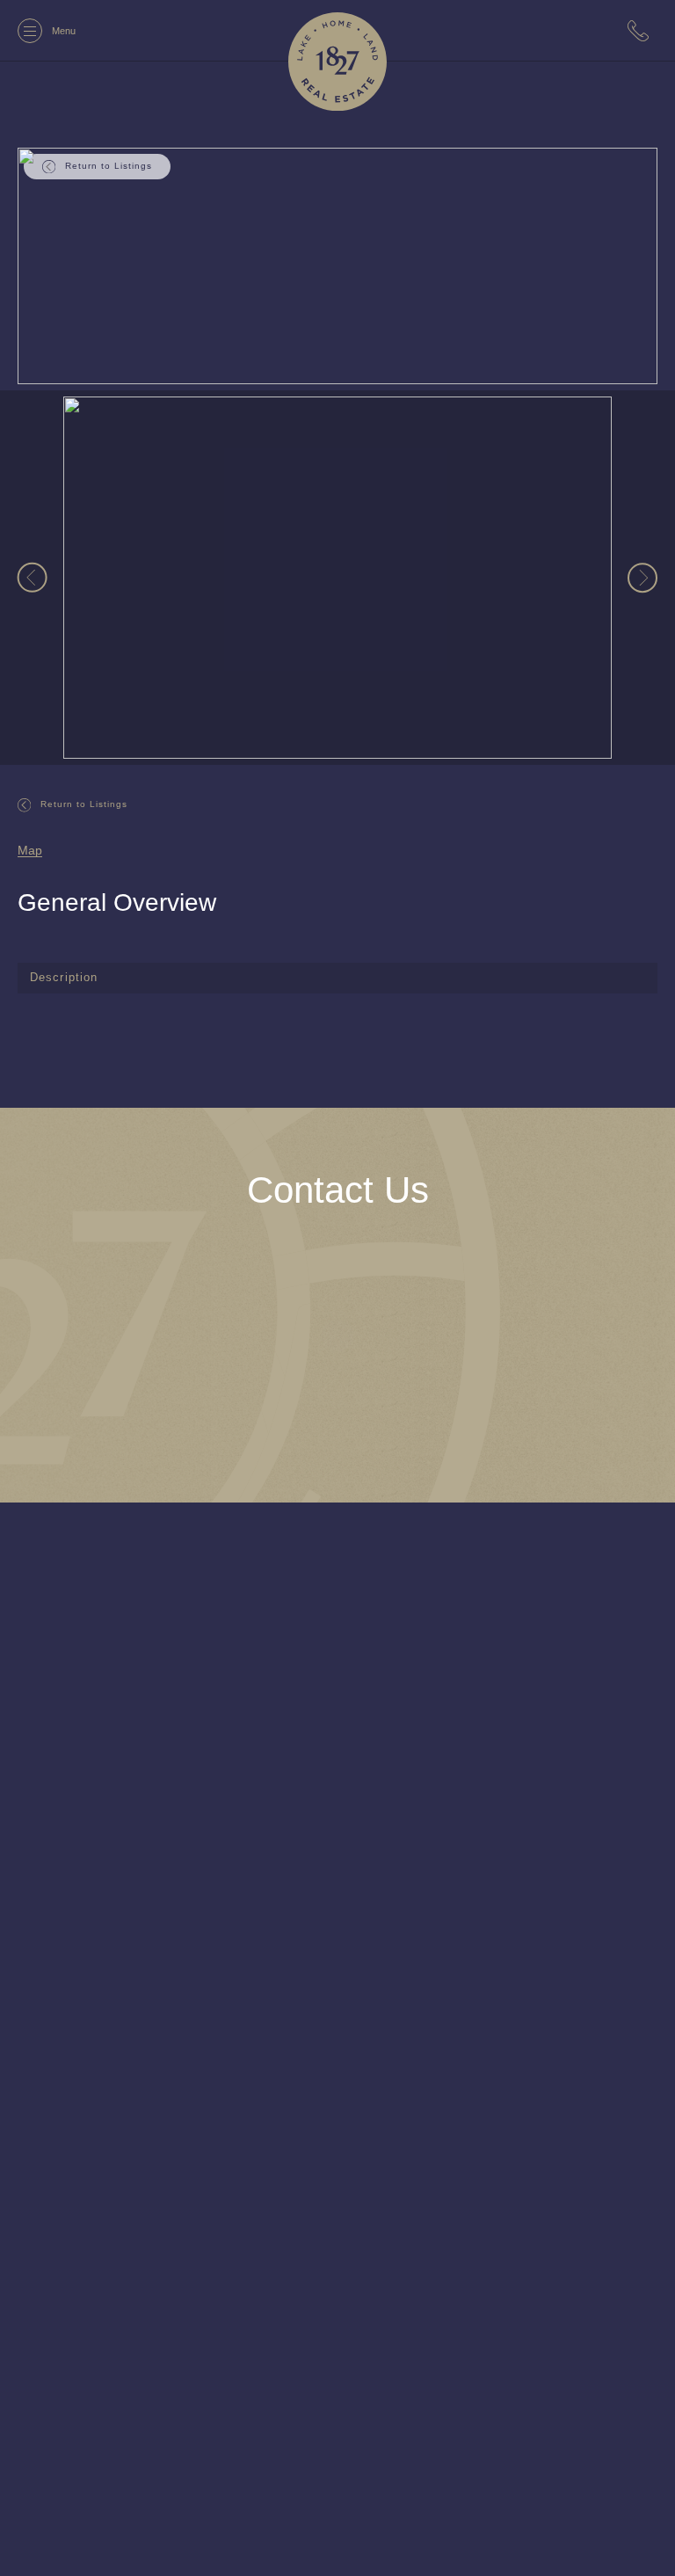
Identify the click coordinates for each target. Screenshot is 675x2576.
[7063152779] (642, 31)
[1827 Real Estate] (337, 62)
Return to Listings (86, 804)
